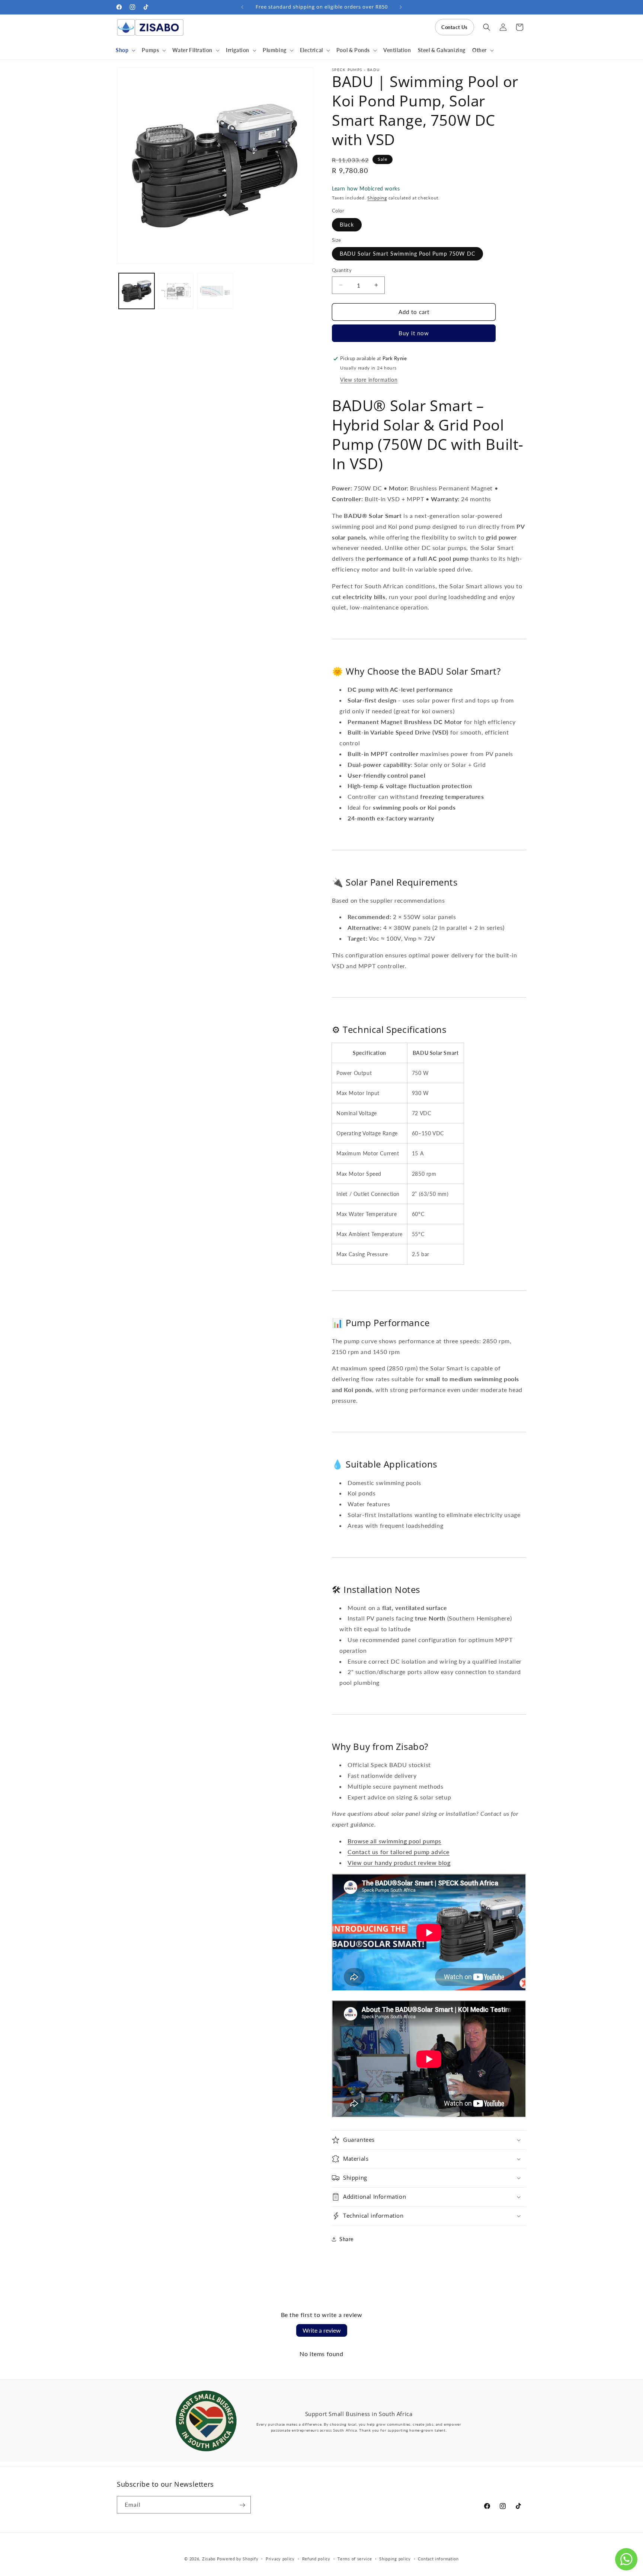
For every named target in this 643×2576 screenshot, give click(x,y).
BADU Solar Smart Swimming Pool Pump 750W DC (407, 254)
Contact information (438, 2558)
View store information (369, 380)
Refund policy (316, 2558)
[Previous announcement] (242, 7)
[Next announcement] (401, 7)
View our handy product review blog (399, 1863)
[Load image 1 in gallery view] (137, 291)
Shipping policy (395, 2558)
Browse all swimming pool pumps (394, 1841)
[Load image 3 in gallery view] (215, 291)
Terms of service (355, 2558)
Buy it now (414, 333)
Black (347, 225)
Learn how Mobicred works (366, 188)
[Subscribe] (242, 2505)
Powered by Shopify (238, 2559)
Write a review (322, 2330)
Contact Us (455, 27)
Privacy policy (280, 2558)
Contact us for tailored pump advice (399, 1852)
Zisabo (209, 2559)
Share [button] (346, 2239)
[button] (125, 50)
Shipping (377, 198)
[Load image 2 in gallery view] (176, 291)
